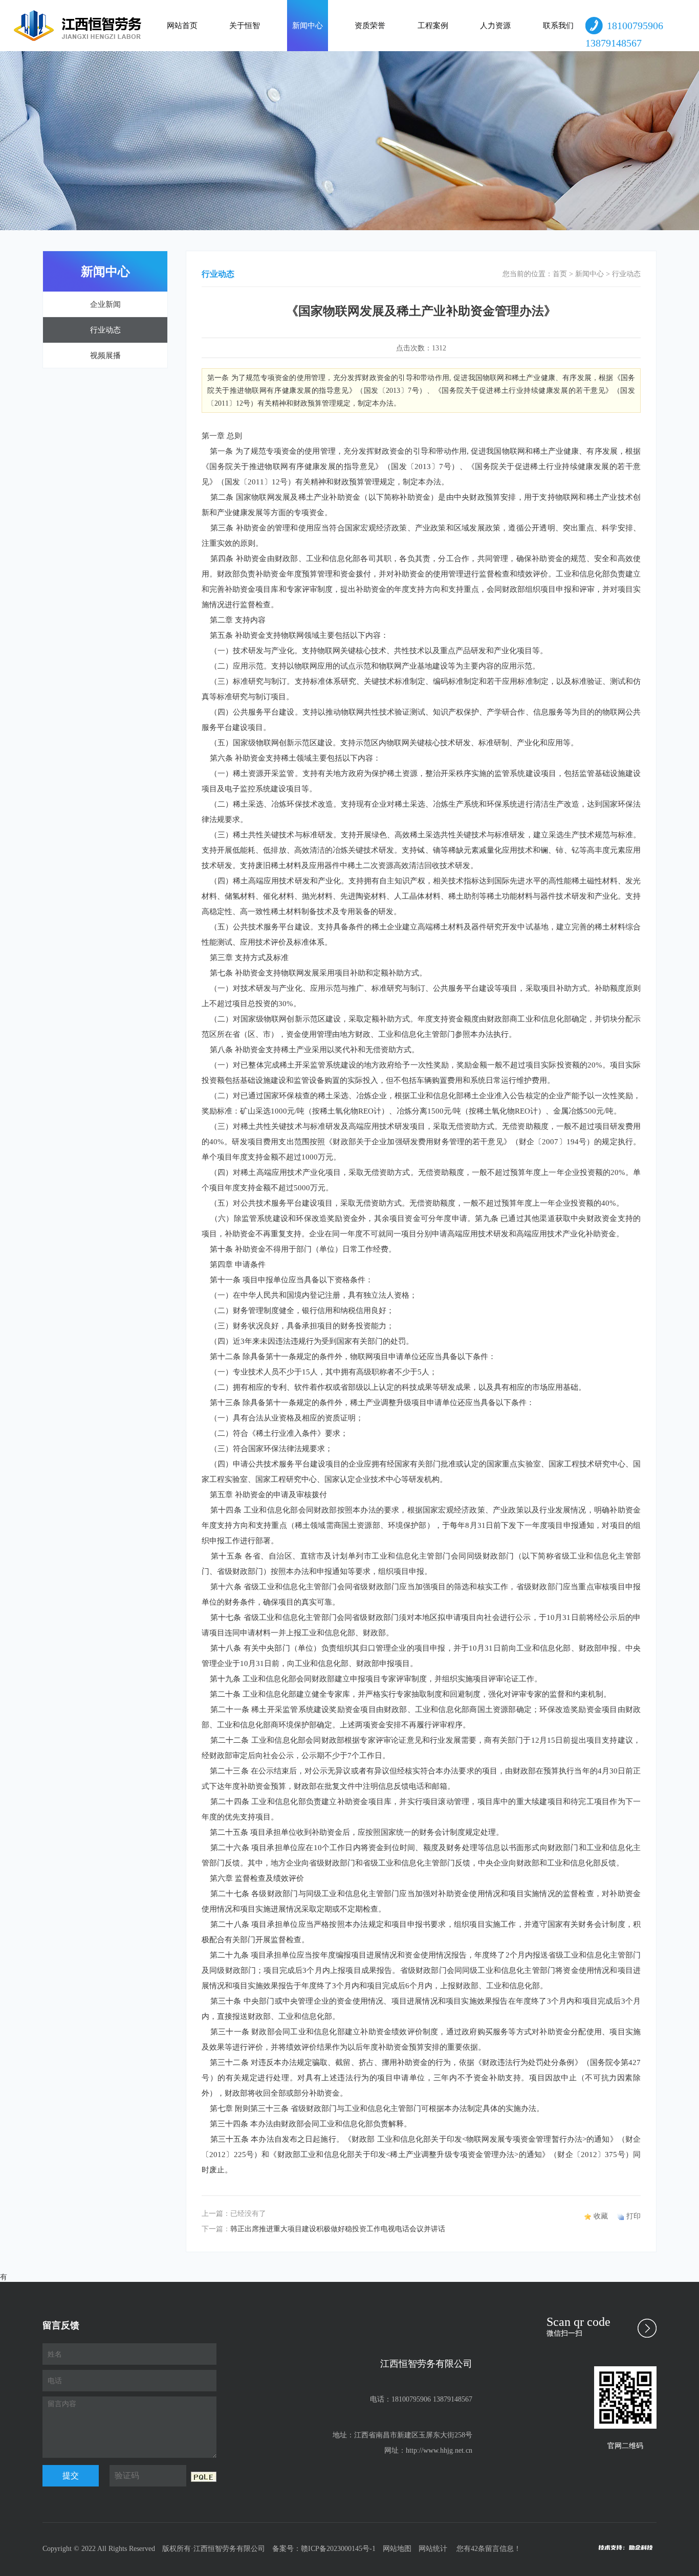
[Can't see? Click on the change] (204, 2477)
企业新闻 (105, 304)
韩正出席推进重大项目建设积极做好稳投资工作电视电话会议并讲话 (338, 2229)
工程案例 (433, 26)
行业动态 (105, 330)
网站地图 (397, 2549)
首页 (560, 274)
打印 (634, 2216)
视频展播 (105, 356)
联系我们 (558, 26)
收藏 (601, 2216)
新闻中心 (308, 26)
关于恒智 (245, 26)
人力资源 (495, 26)
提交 (71, 2475)
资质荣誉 (370, 26)
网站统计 (433, 2549)
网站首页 (182, 26)
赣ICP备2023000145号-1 (338, 2549)
